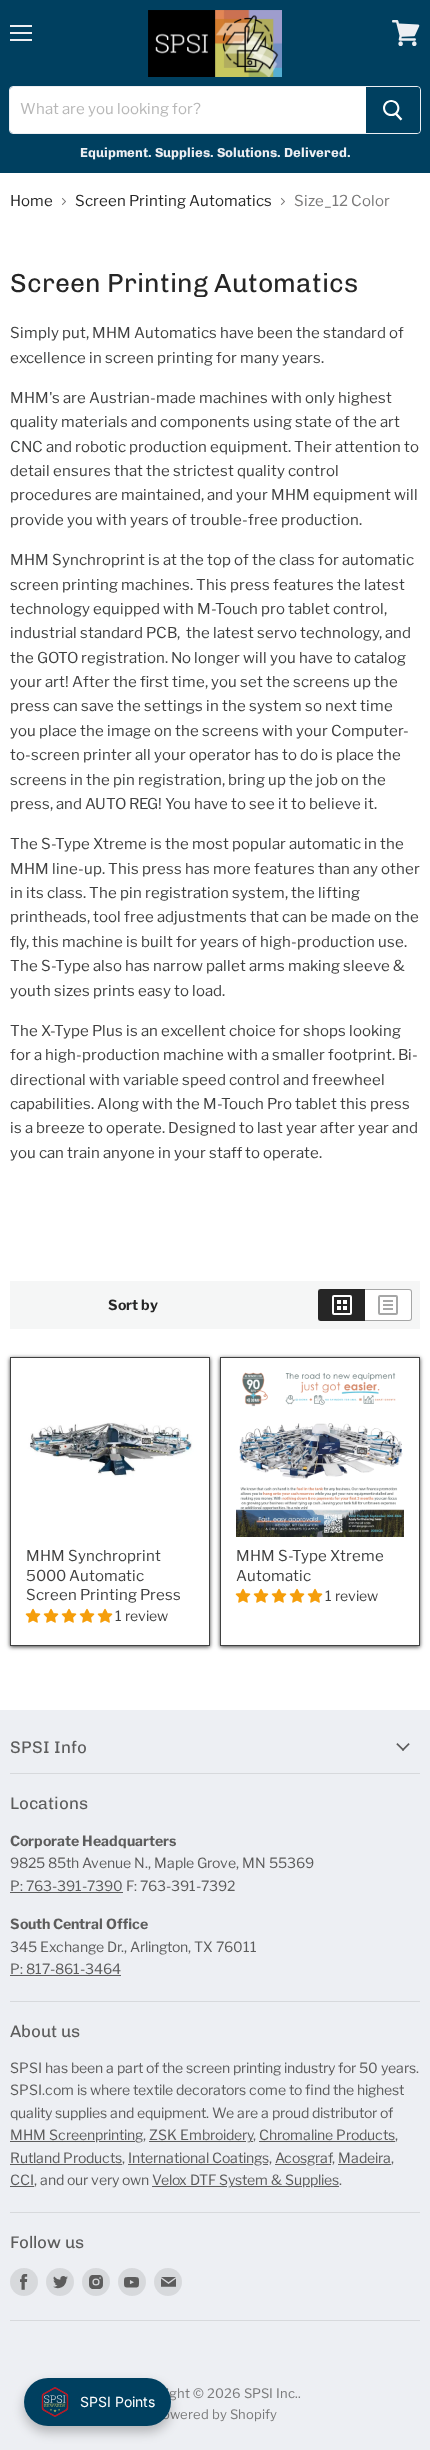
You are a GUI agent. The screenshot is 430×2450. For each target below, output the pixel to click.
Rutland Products (66, 2157)
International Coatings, (200, 2157)
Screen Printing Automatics (173, 201)
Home (31, 201)
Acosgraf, (305, 2157)
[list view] (388, 1305)
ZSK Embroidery (201, 2134)
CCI (22, 2179)
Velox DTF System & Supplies (245, 2179)
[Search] (393, 110)
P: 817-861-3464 (65, 1968)
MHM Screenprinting (76, 2134)
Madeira (364, 2157)
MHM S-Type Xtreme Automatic (310, 1566)
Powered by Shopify (215, 2414)
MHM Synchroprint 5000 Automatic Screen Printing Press (103, 1575)
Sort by (133, 1305)
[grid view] (341, 1305)
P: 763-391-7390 (66, 1885)
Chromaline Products (327, 2134)
